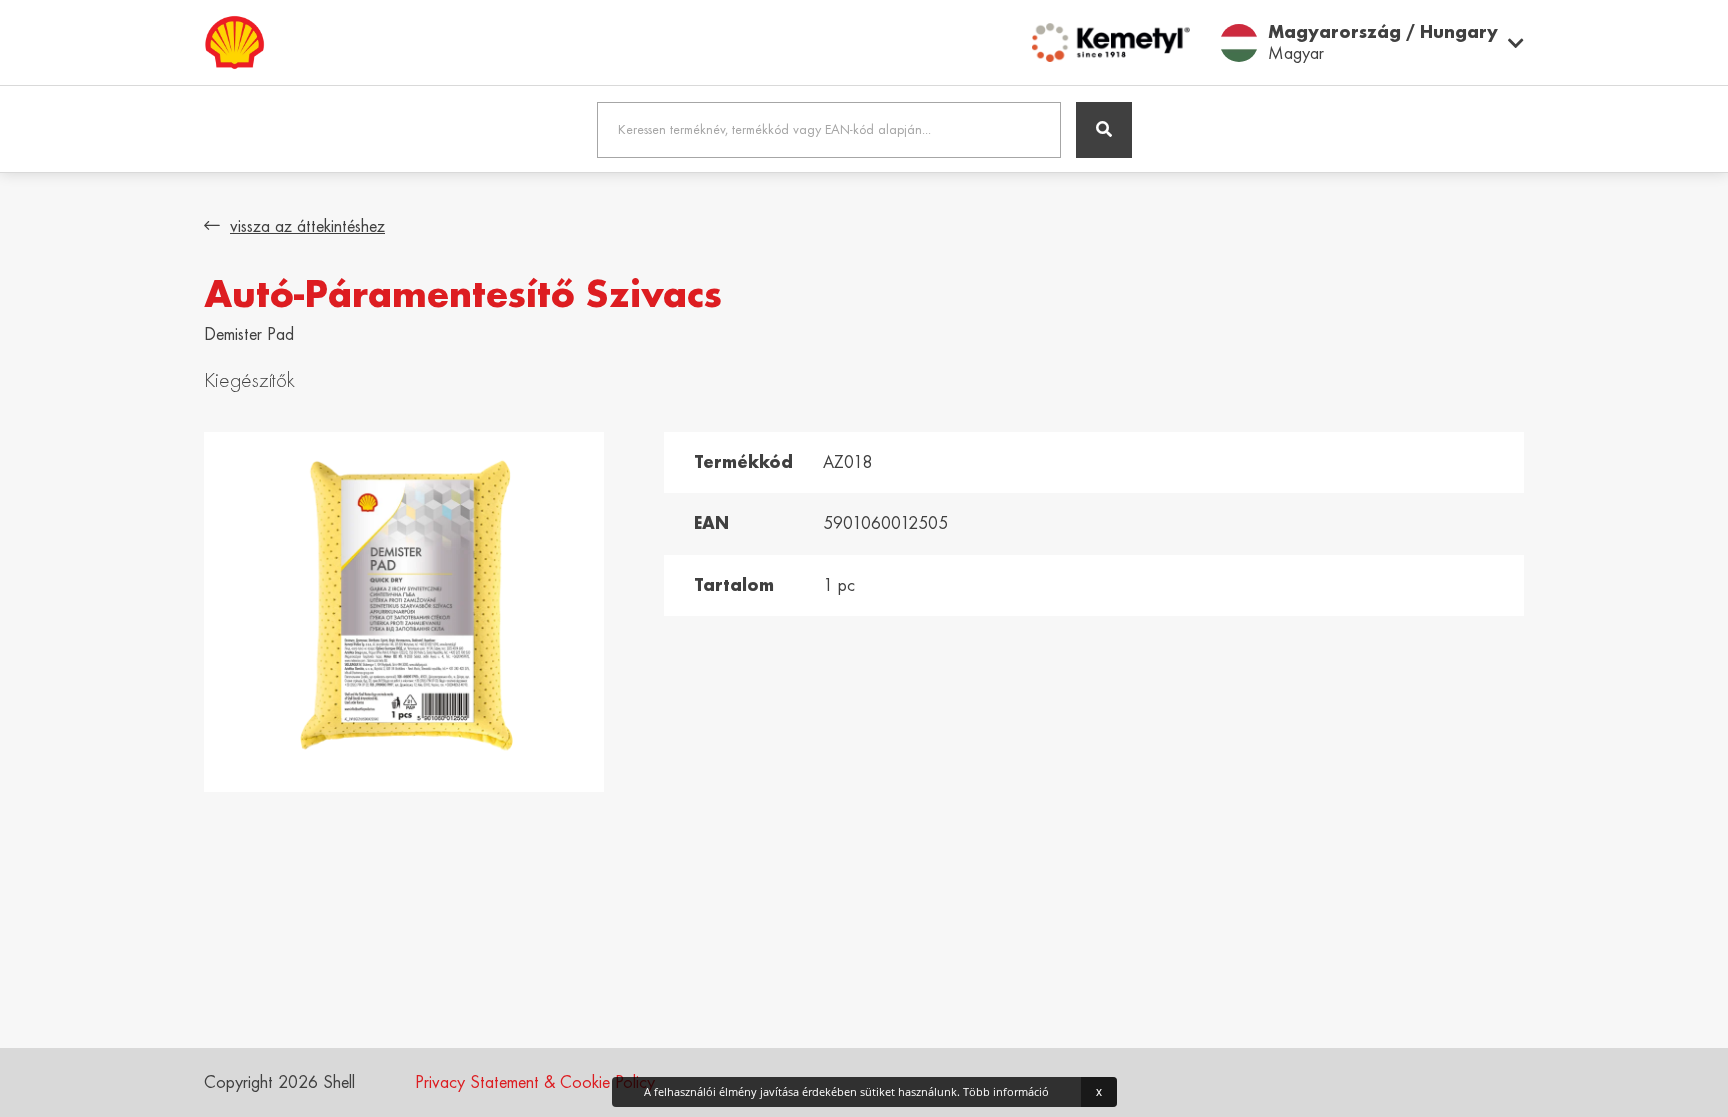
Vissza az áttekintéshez (307, 226)
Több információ (1006, 1091)
